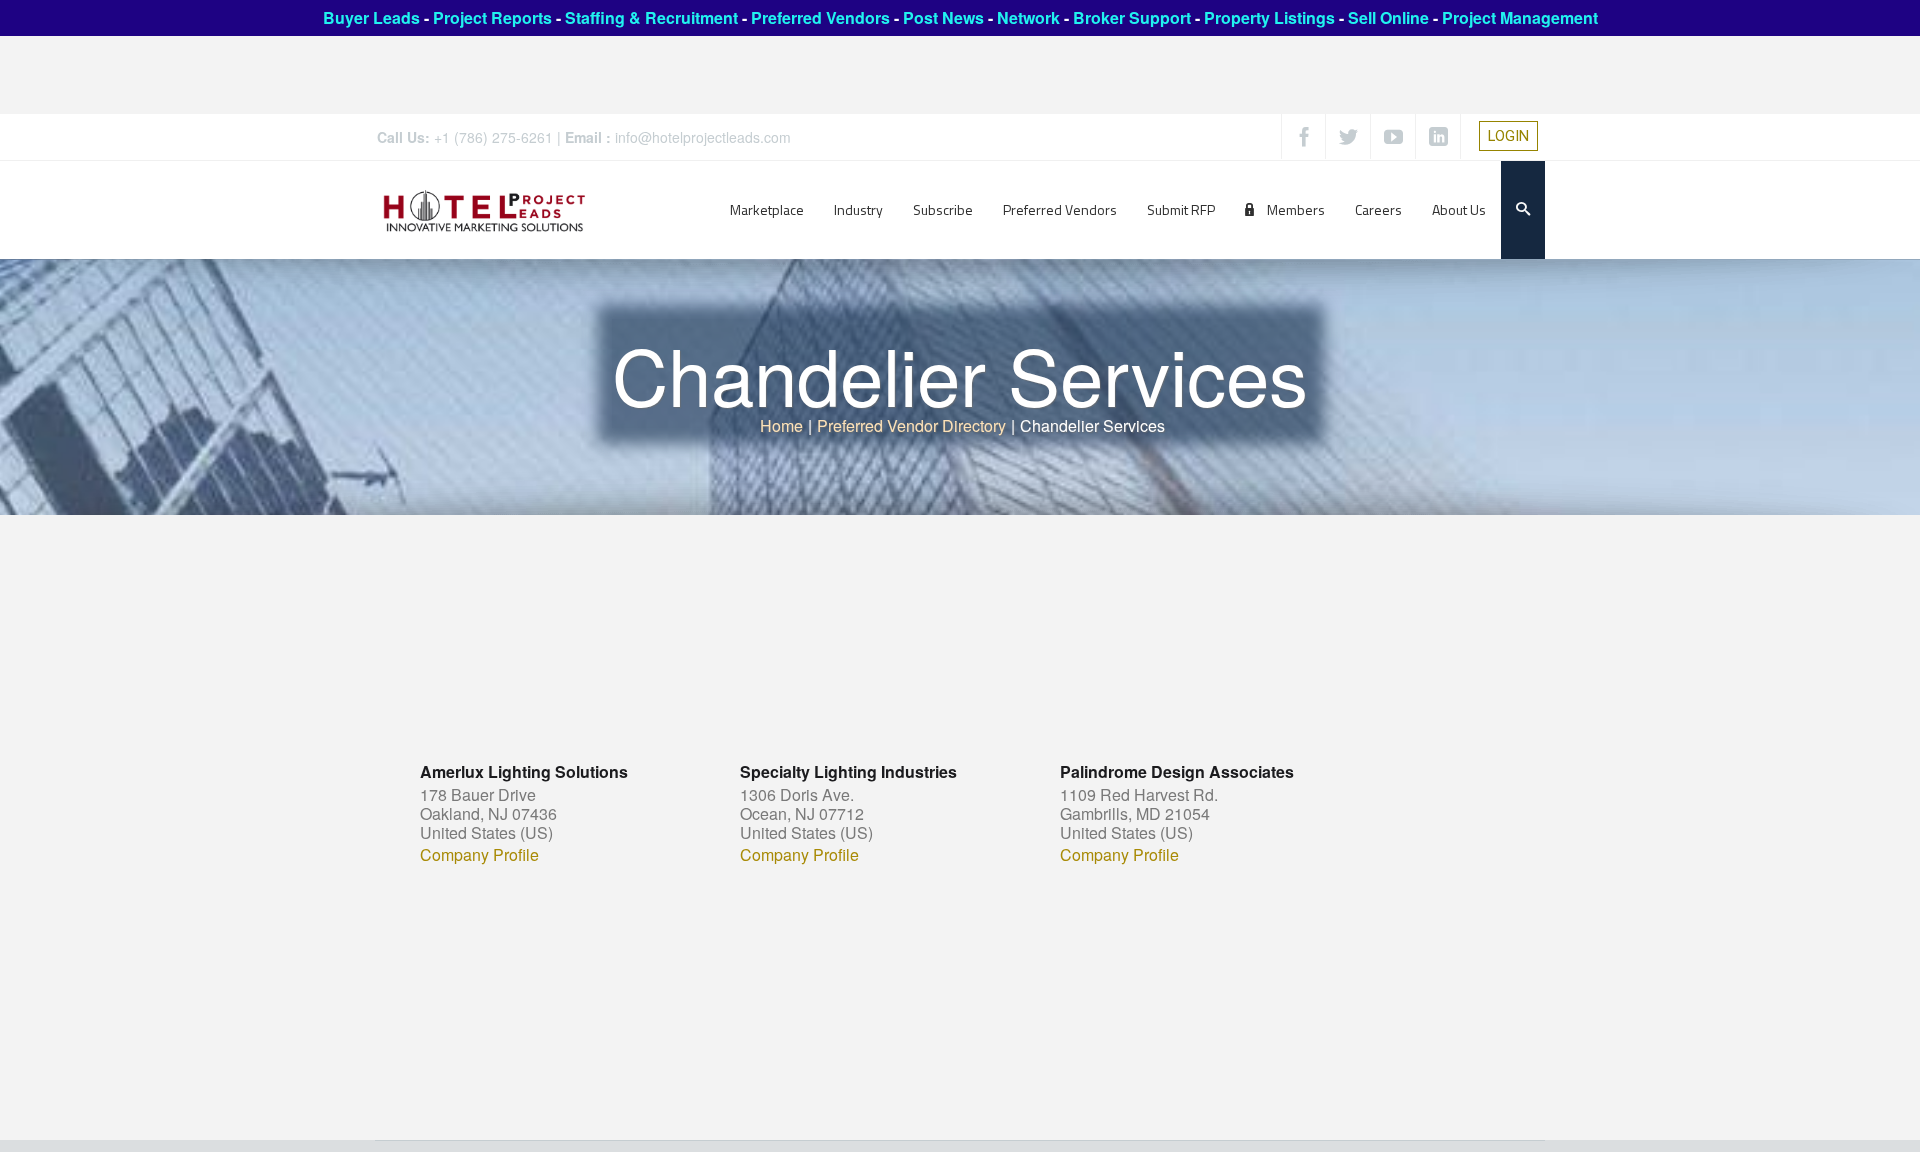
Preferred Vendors (820, 17)
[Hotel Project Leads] (484, 209)
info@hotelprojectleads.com (703, 137)
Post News (943, 17)
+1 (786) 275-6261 (493, 137)
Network (1028, 17)
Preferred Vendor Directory (911, 425)
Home (781, 425)
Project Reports (492, 17)
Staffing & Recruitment (651, 17)
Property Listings (1269, 17)
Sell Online (1388, 17)
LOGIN (1508, 136)
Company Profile (479, 855)
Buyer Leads (371, 17)
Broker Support (1132, 17)
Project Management (1520, 17)
